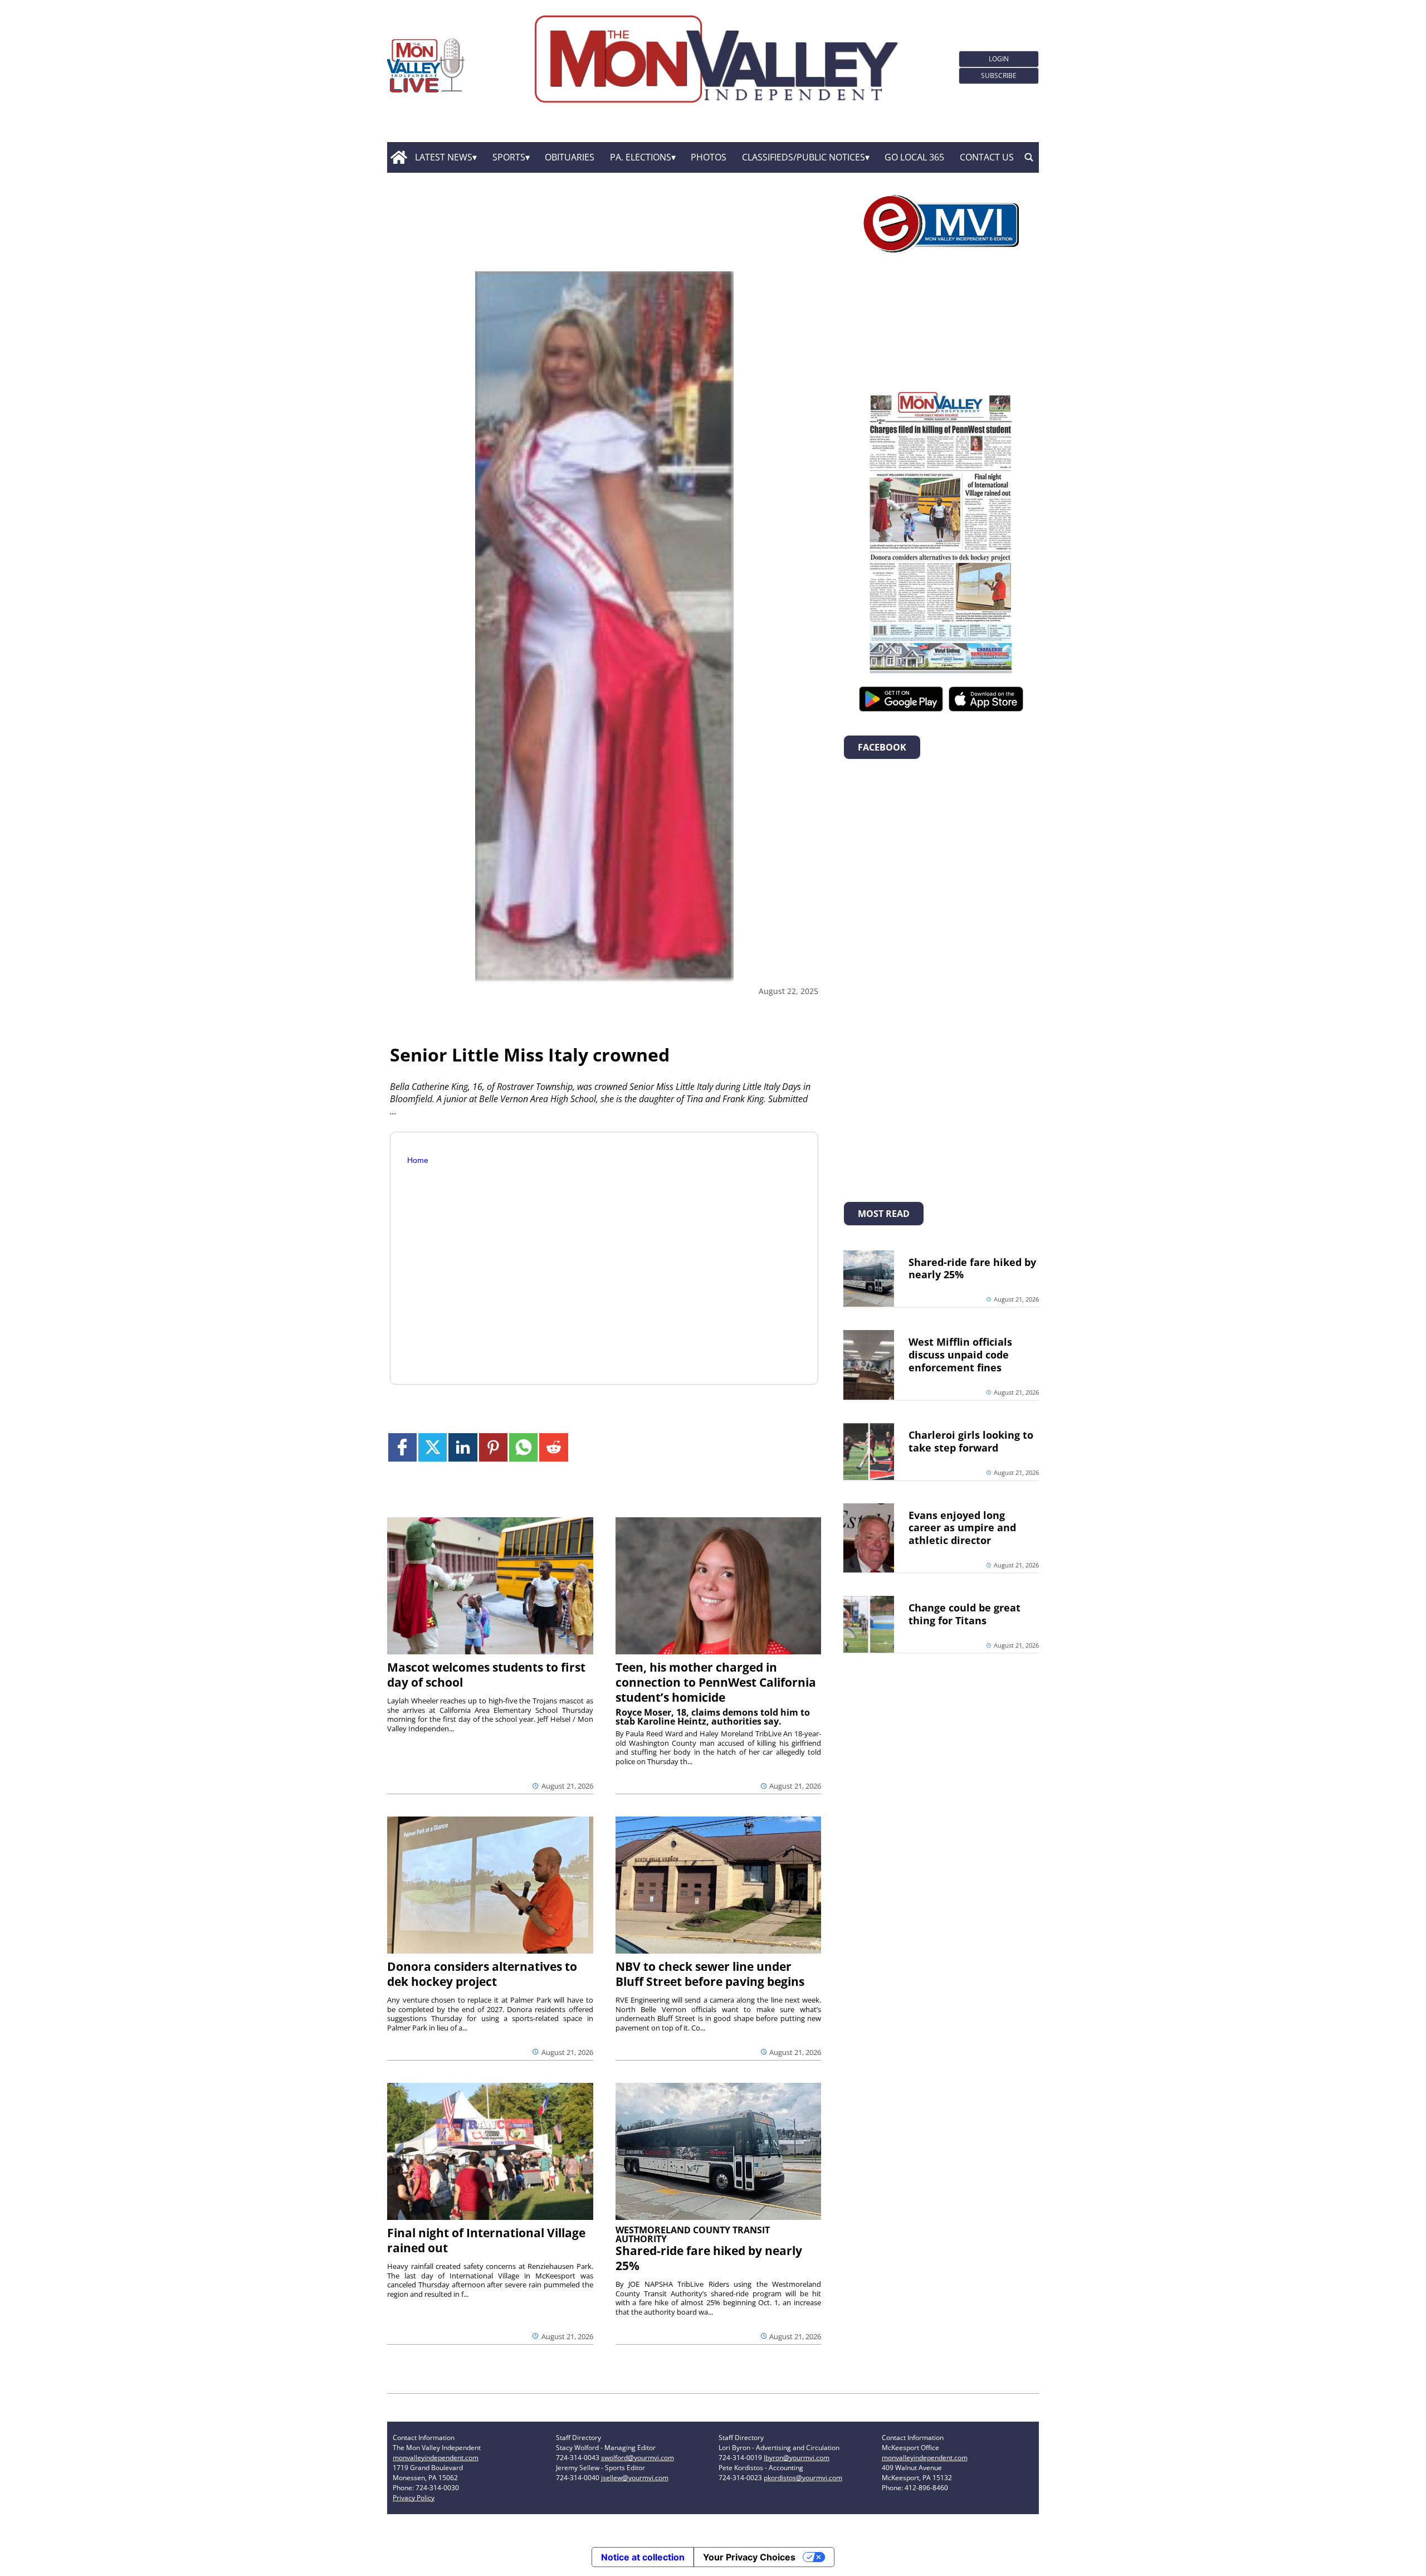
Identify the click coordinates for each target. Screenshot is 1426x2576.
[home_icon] (399, 158)
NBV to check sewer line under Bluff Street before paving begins (710, 1974)
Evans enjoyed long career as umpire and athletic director (962, 1528)
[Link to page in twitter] (433, 1447)
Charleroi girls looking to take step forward (971, 1441)
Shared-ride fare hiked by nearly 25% (709, 2258)
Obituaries (570, 157)
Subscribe (999, 76)
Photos (709, 157)
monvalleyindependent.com (436, 2458)
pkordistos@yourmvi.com (803, 2478)
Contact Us (987, 157)
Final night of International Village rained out (486, 2240)
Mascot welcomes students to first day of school (486, 1675)
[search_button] (1029, 158)
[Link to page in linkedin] (463, 1447)
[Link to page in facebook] (402, 1447)
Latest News (444, 157)
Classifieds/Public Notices (804, 157)
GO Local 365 (914, 157)
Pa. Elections (641, 157)
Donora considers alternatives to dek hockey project (482, 1974)
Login (999, 59)
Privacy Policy (414, 2498)
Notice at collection (643, 2557)
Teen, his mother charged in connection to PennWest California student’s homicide (716, 1682)
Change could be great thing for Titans (964, 1614)
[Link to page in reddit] (553, 1447)
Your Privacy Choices (749, 2557)
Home (418, 1160)
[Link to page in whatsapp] (523, 1447)
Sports (509, 157)
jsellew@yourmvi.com (635, 2478)
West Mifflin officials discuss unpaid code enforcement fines (960, 1355)
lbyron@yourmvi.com (797, 2458)
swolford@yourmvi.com (638, 2458)
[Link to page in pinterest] (493, 1447)
